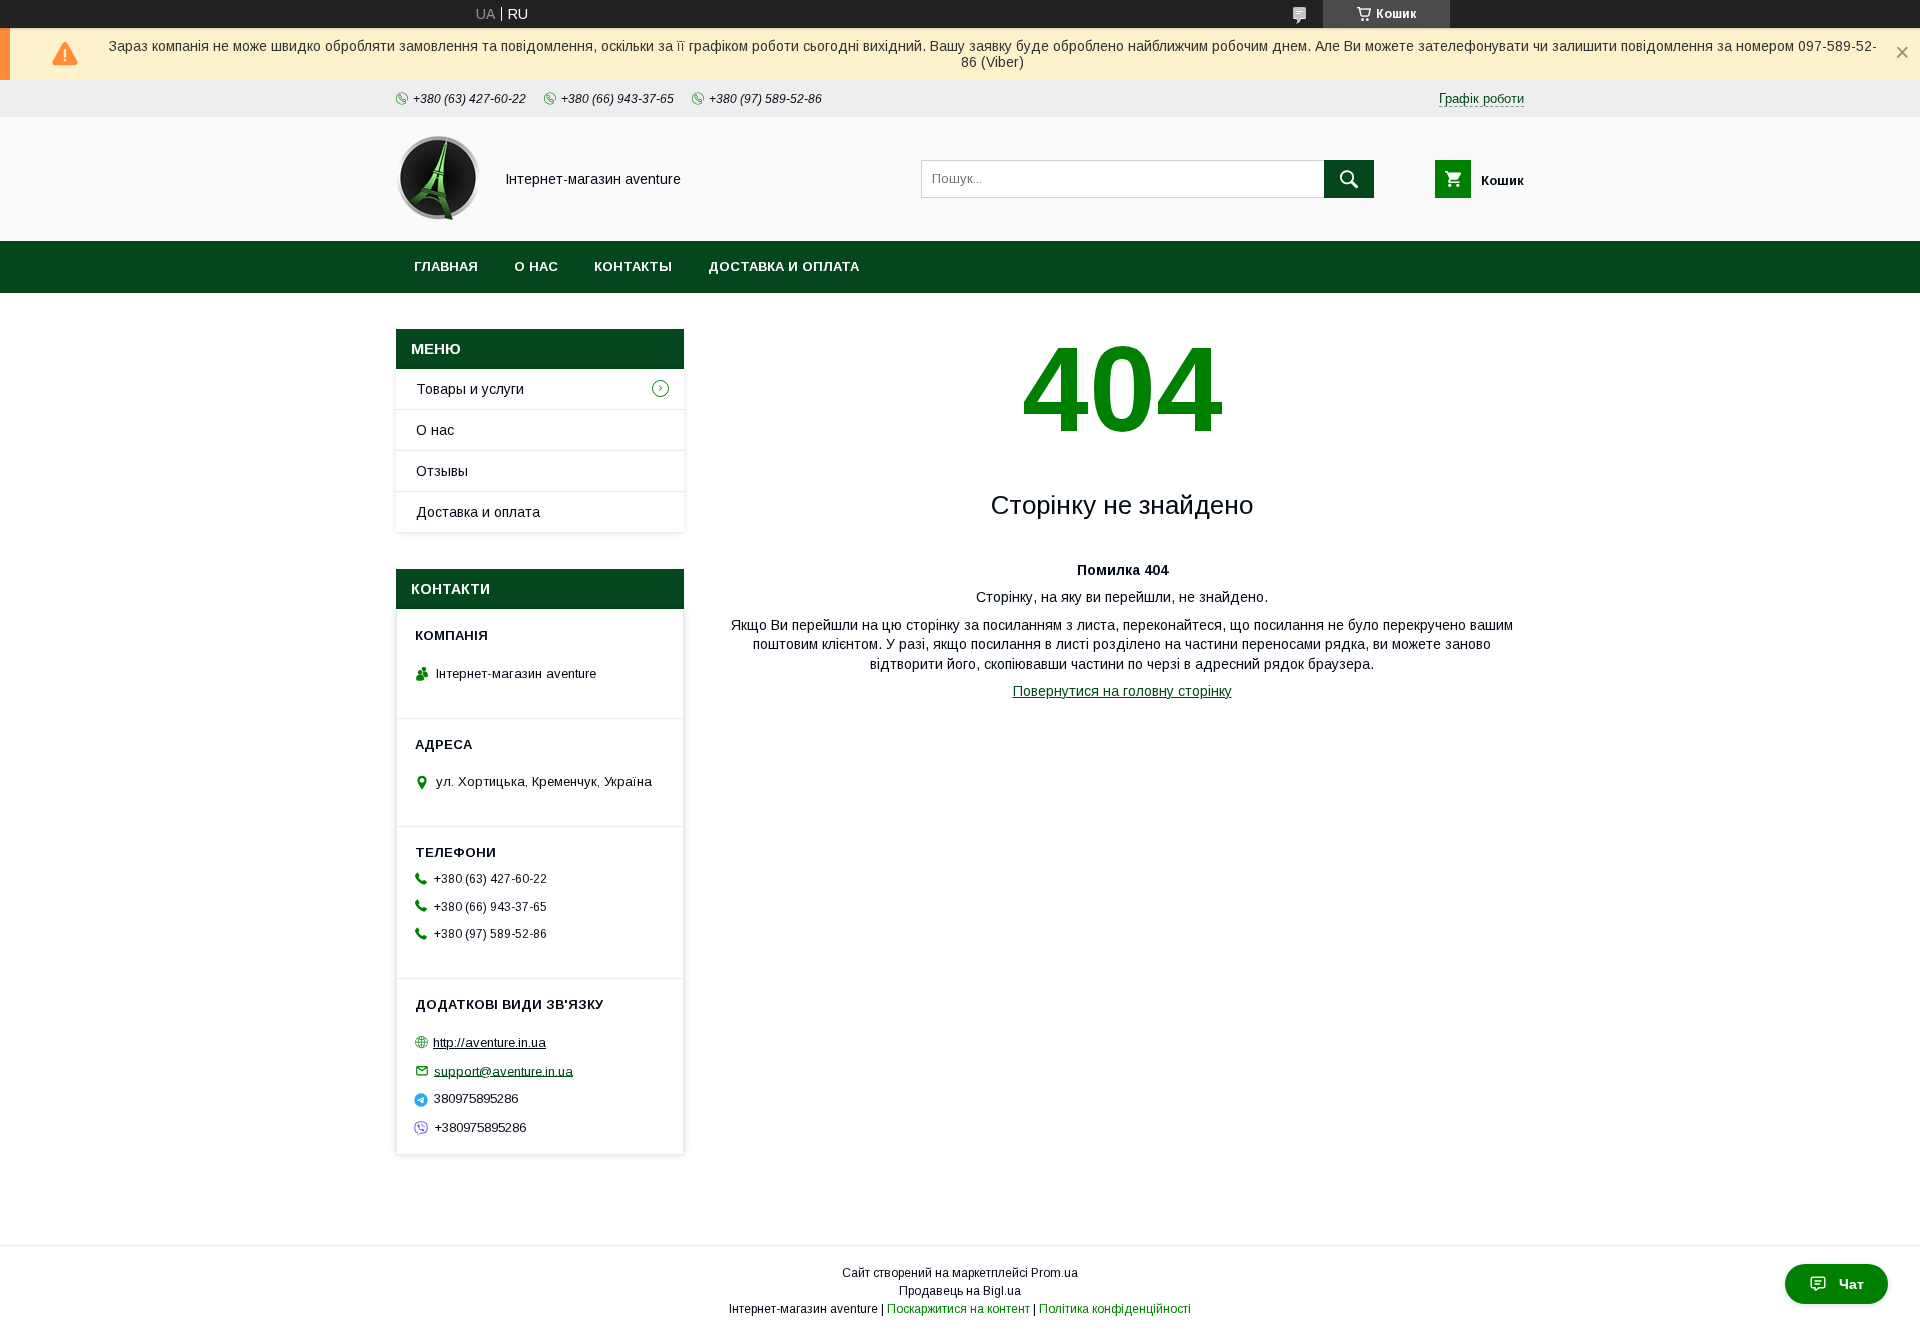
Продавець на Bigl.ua (960, 1291)
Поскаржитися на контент (958, 1309)
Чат (1851, 1284)
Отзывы (442, 471)
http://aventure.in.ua (489, 1042)
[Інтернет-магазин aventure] (438, 215)
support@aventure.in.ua (503, 1070)
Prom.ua (1054, 1273)
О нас (536, 266)
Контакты (633, 266)
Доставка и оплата (783, 266)
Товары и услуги (470, 389)
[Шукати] (1349, 179)
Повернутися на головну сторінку (1122, 691)
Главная (446, 266)
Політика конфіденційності (1115, 1309)
